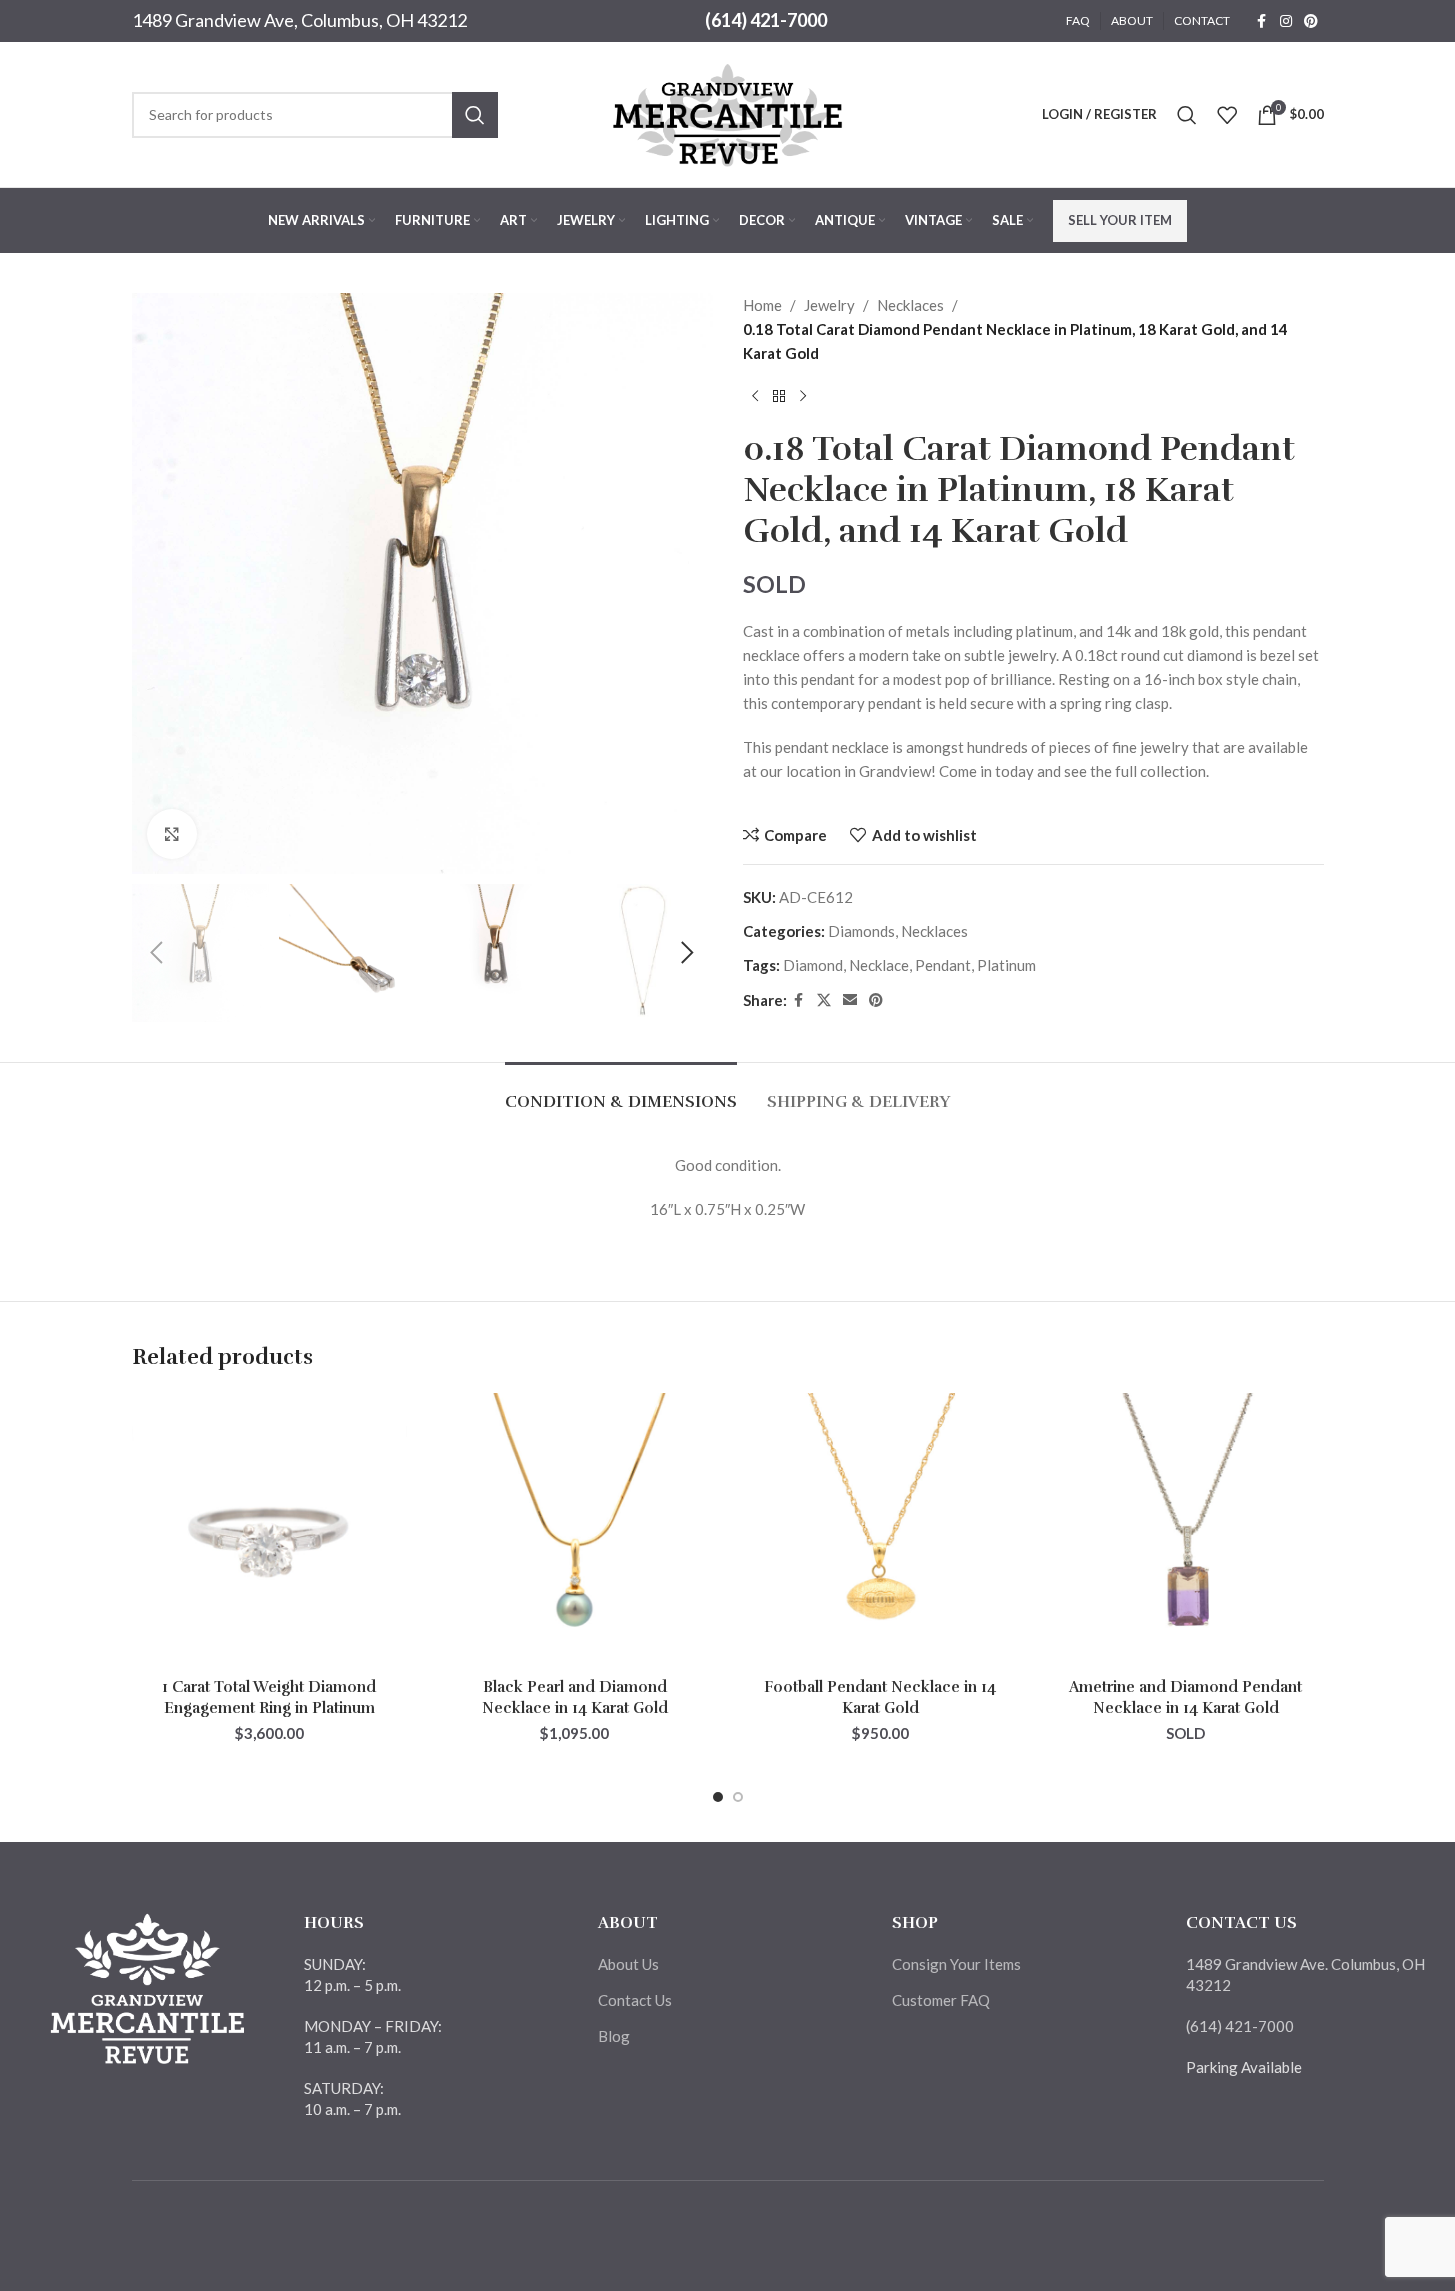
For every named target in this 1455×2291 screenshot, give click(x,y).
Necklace (879, 965)
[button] (157, 953)
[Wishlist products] (1227, 115)
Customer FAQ (941, 2000)
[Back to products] (779, 397)
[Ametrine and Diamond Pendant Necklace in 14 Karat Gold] (1186, 1531)
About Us (628, 1964)
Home (762, 305)
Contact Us (635, 2000)
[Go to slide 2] (738, 1797)
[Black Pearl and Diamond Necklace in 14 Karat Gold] (575, 1531)
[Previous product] (755, 397)
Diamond (813, 965)
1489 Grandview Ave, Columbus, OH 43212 (299, 20)
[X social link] (824, 1000)
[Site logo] (728, 112)
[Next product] (803, 397)
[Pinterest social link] (1311, 21)
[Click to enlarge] (172, 834)
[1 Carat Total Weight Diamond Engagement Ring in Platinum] (270, 1531)
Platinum (1006, 965)
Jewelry (829, 305)
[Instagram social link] (1286, 21)
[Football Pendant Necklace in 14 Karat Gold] (881, 1531)
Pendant (943, 965)
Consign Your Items (956, 1964)
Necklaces (910, 305)
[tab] (621, 1092)
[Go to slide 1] (718, 1797)
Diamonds (861, 931)
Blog (614, 2036)
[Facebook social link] (1262, 21)
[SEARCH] (475, 115)
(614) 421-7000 (766, 20)
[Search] (1187, 115)
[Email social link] (850, 1000)
